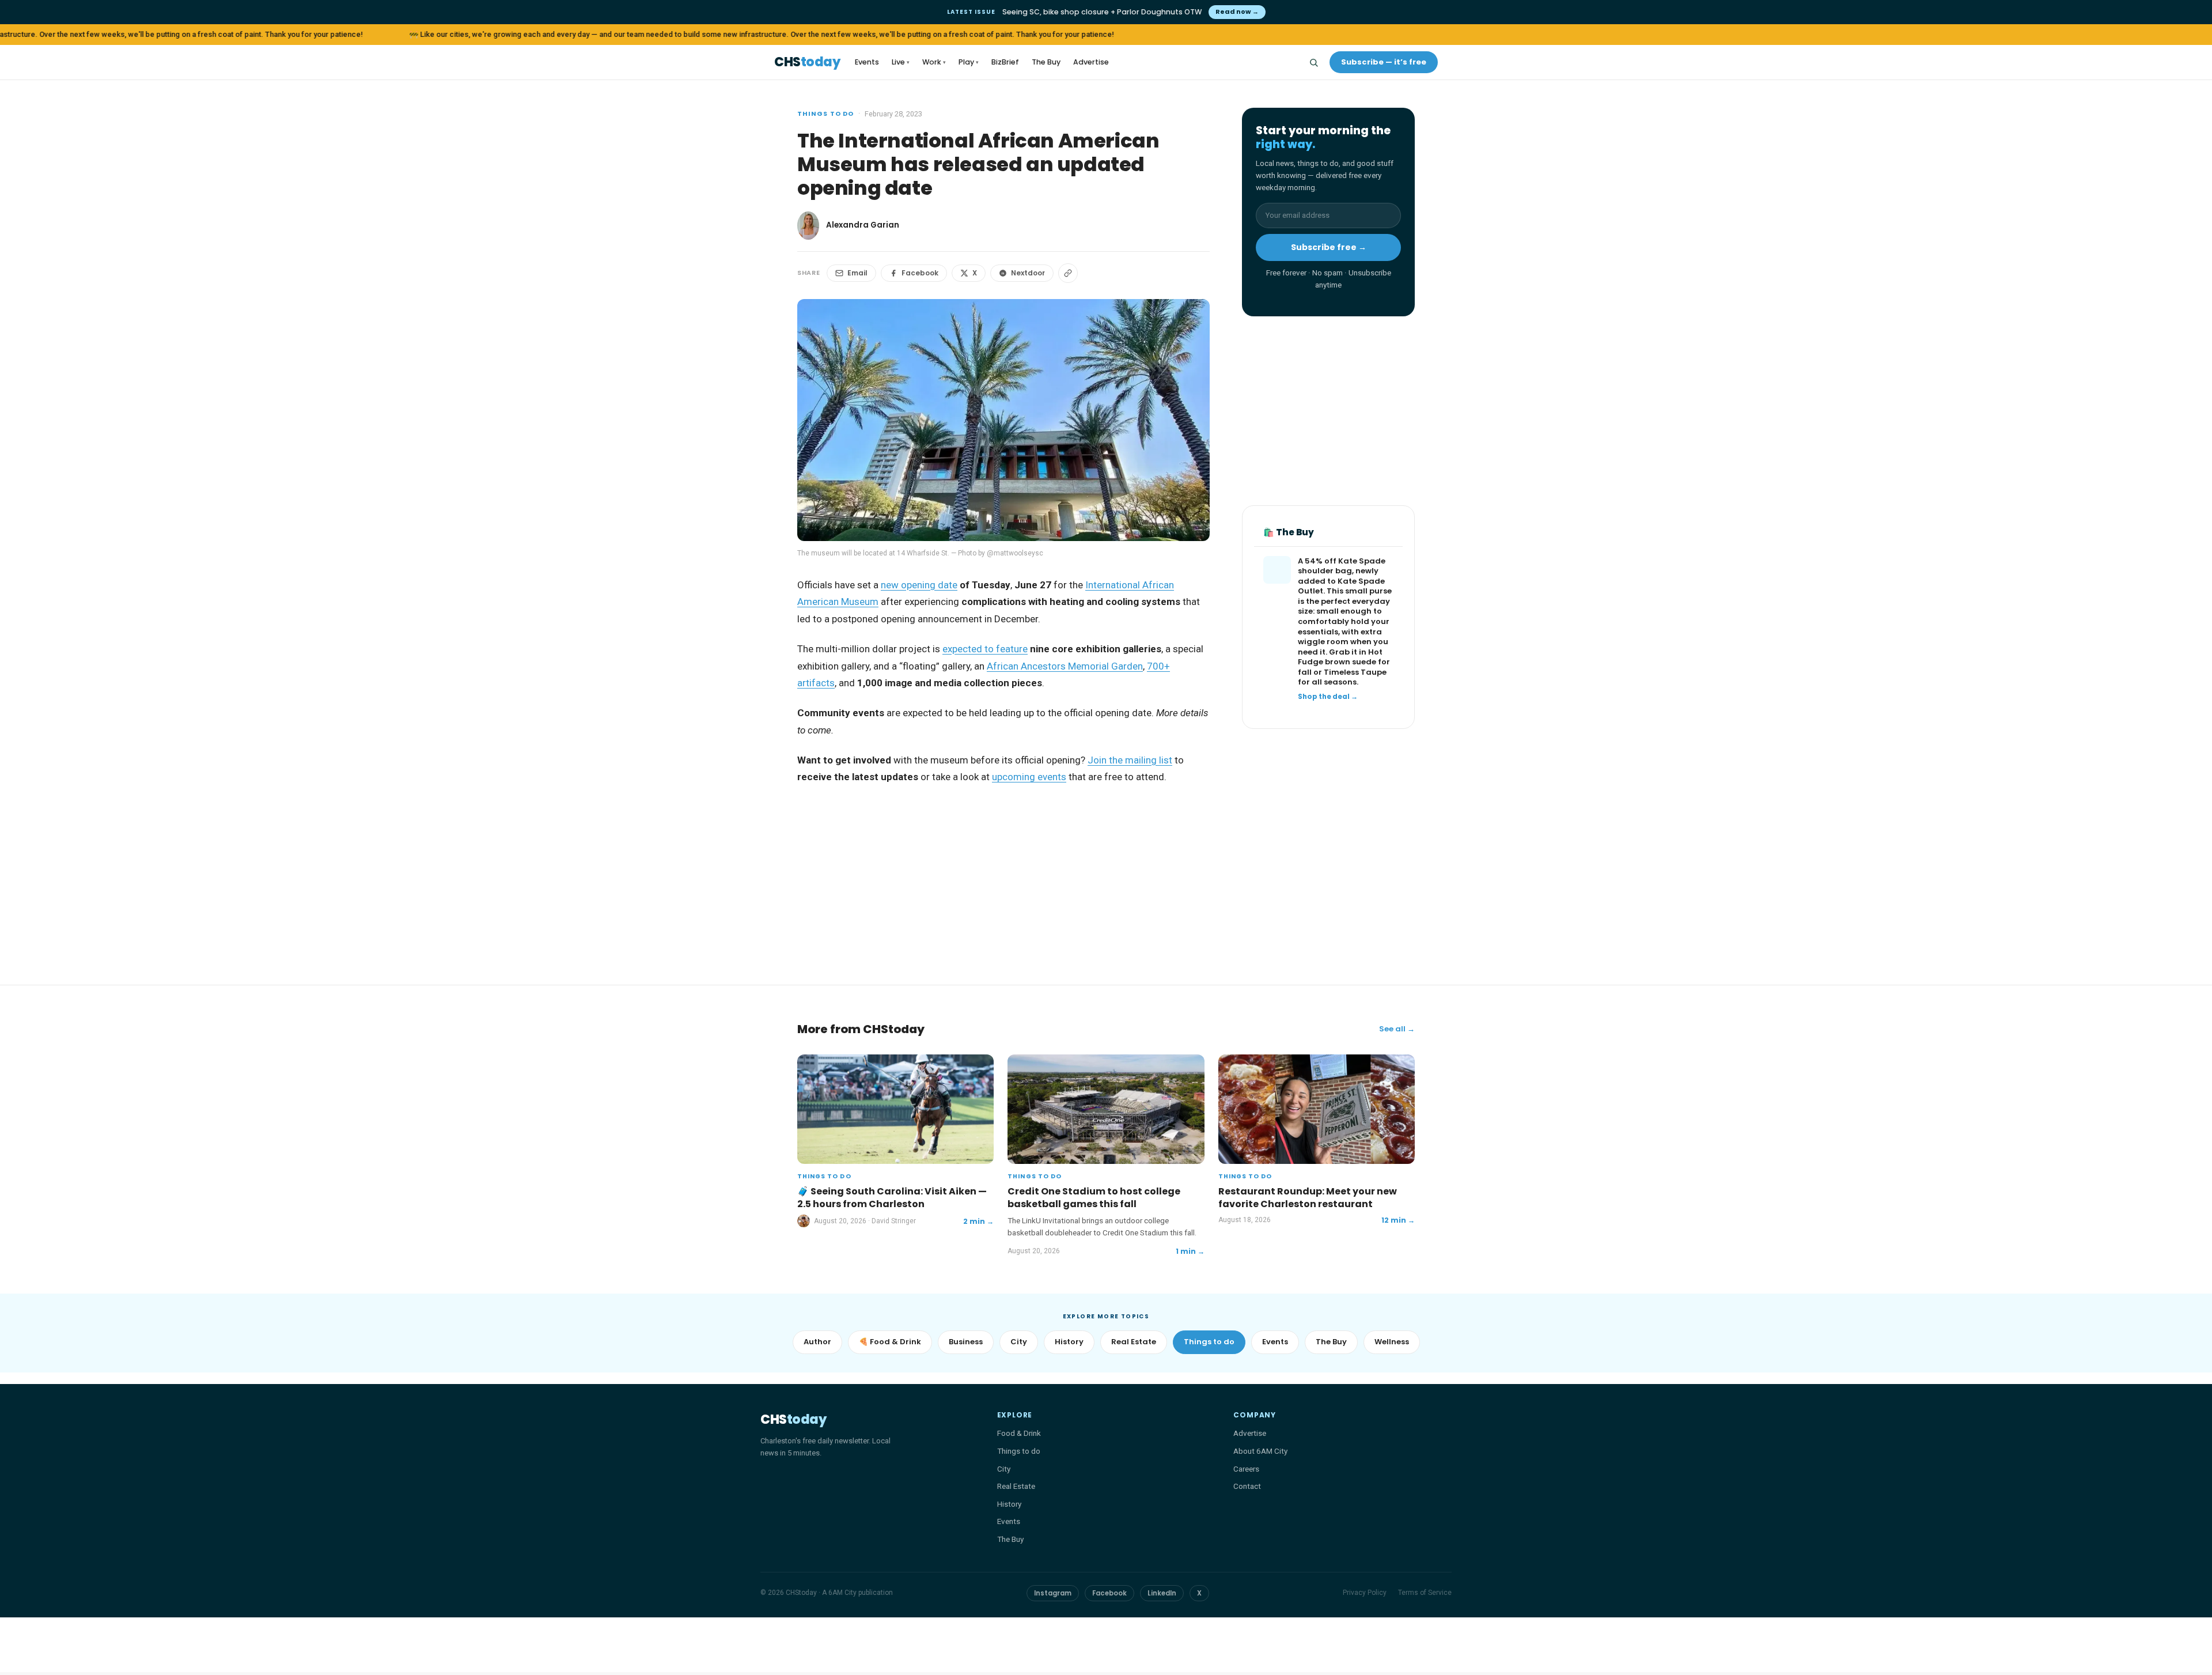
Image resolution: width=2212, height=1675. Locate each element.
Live (901, 62)
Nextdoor (1028, 273)
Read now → (1237, 12)
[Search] (1313, 62)
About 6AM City (1260, 1451)
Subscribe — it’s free (1384, 62)
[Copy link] (1068, 273)
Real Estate (1134, 1342)
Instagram (1053, 1593)
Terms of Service (1425, 1593)
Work (934, 62)
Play (969, 62)
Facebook (920, 273)
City (1019, 1342)
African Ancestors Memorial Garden (1065, 666)
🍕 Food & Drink (890, 1342)
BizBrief (1005, 62)
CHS (807, 63)
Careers (1246, 1469)
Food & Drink (1019, 1433)
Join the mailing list (1130, 760)
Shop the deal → (1328, 697)
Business (966, 1342)
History (1069, 1342)
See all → (1397, 1029)
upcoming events (1029, 777)
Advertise (1091, 62)
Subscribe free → (1329, 247)
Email (857, 273)
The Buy (1046, 62)
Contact (1247, 1486)
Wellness (1392, 1342)
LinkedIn (1162, 1593)
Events (867, 62)
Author (817, 1342)
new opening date (919, 585)
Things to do (825, 114)
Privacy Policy (1365, 1593)
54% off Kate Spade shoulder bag (1342, 566)
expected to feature (985, 649)
